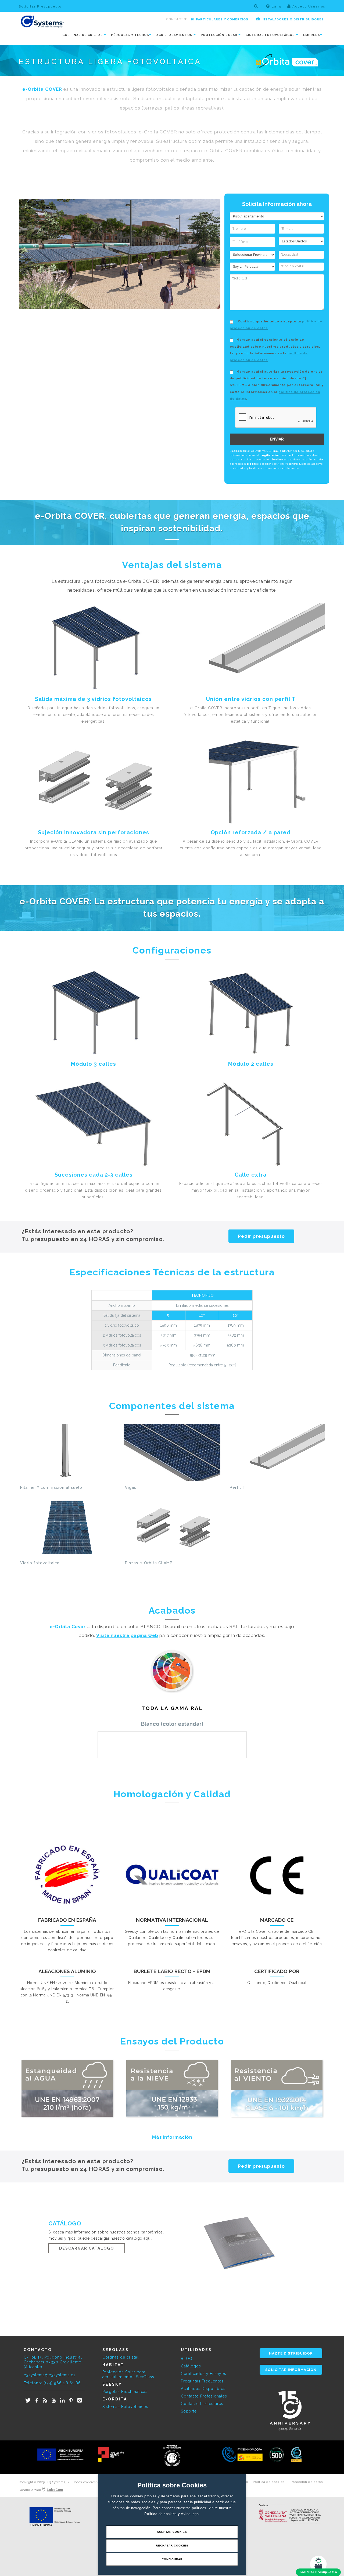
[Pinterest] (71, 2565)
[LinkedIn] (62, 2565)
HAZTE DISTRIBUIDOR (291, 2518)
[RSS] (45, 2565)
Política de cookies (161, 2514)
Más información (172, 2302)
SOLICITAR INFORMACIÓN (291, 2535)
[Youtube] (54, 2565)
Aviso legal (190, 2514)
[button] (26, 201)
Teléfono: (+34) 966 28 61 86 (52, 2548)
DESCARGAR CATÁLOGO (87, 2413)
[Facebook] (37, 2565)
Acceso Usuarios (308, 6)
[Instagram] (80, 2565)
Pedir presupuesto (261, 1401)
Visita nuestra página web (127, 1800)
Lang (277, 6)
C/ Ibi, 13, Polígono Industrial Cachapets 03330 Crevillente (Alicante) (53, 2527)
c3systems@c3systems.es (50, 2539)
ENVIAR (277, 604)
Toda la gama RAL (172, 1873)
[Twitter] (28, 2565)
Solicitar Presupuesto (40, 6)
